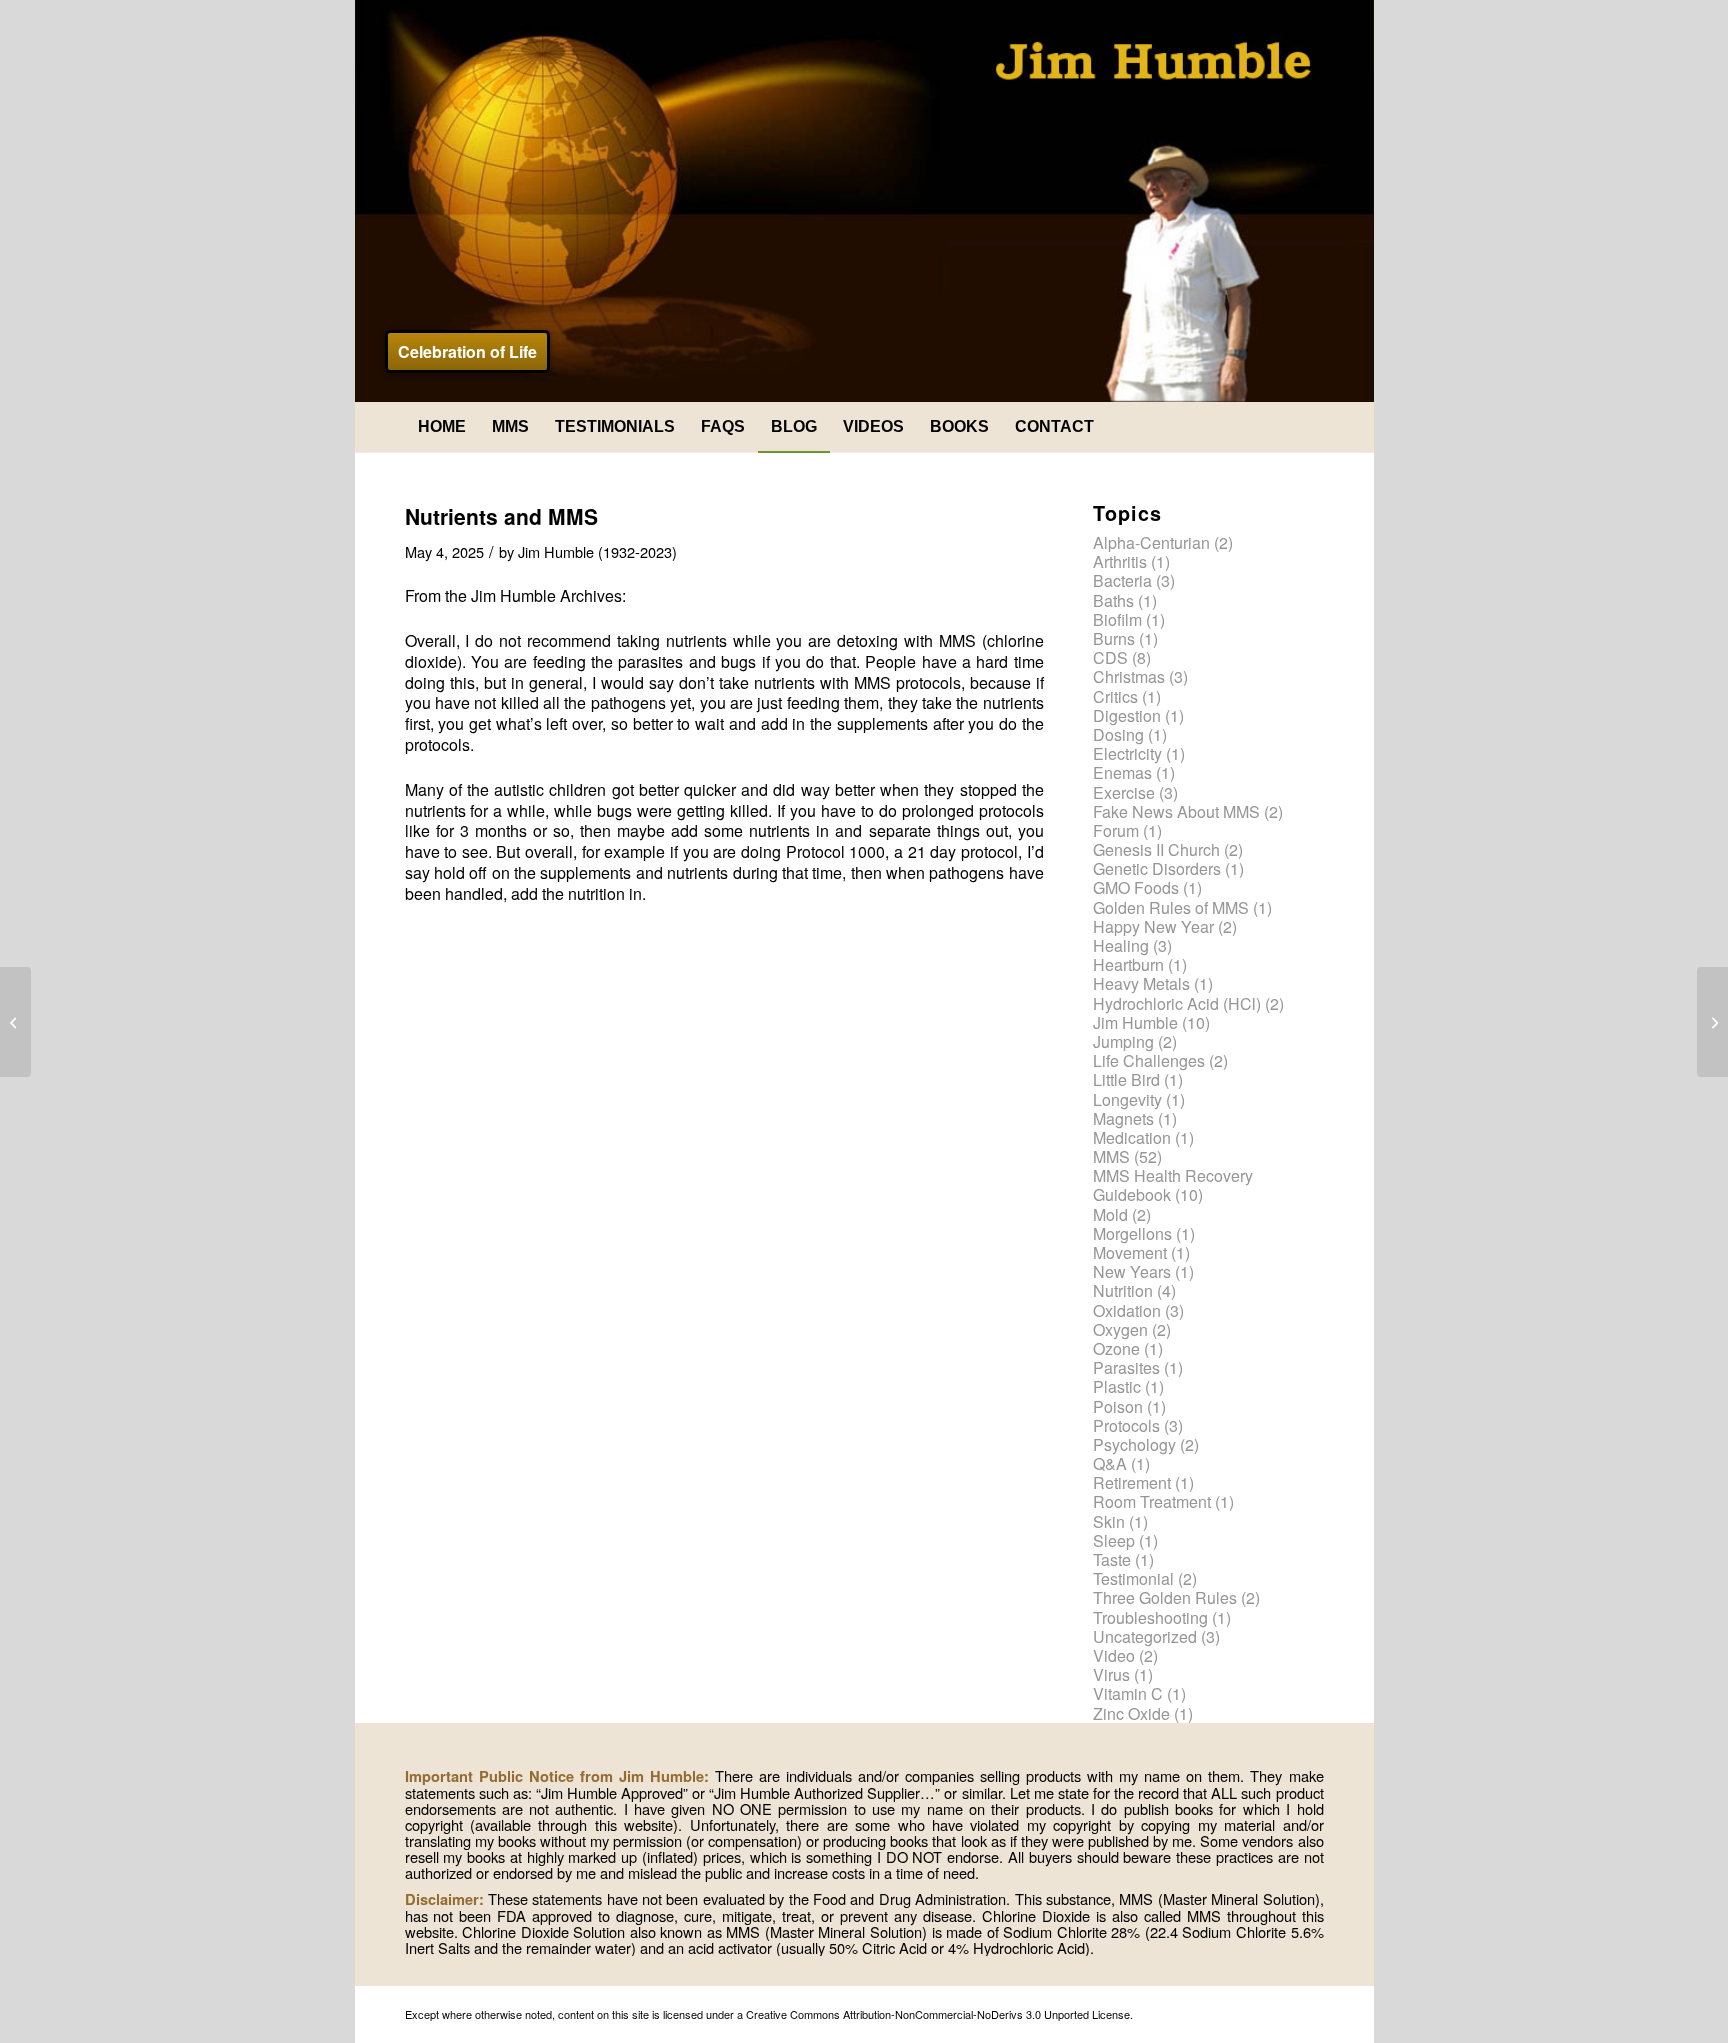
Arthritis (1120, 561)
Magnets (1123, 1118)
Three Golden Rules (1165, 1597)
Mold (1110, 1214)
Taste (1112, 1559)
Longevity (1127, 1099)
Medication (1132, 1137)
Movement (1130, 1252)
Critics (1115, 696)
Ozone (1116, 1348)
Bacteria (1122, 580)
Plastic (1117, 1386)
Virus (1111, 1674)
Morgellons (1132, 1233)
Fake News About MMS (1176, 811)
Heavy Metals (1141, 983)
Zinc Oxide (1131, 1713)
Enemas (1122, 772)
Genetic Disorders (1157, 868)
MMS (1111, 1156)
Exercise (1124, 792)
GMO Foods (1136, 887)
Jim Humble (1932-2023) (597, 551)
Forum (1116, 830)
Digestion (1127, 715)
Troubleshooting (1150, 1617)
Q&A (1110, 1463)
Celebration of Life (467, 351)
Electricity (1127, 753)
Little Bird (1126, 1079)
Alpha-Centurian (1151, 542)
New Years (1132, 1271)
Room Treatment (1152, 1501)
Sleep (1114, 1540)
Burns (1114, 638)
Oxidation (1127, 1310)
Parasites (1126, 1367)
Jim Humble (1135, 1022)
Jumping (1123, 1041)
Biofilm (1117, 619)
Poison (1118, 1406)
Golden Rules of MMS (1171, 907)
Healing (1121, 945)
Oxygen (1120, 1329)
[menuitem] (442, 427)
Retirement (1132, 1482)
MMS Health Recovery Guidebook (1173, 1185)
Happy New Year (1153, 926)
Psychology (1134, 1444)
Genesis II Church (1156, 849)
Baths (1113, 600)
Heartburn (1128, 964)
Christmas (1129, 676)
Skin (1109, 1521)
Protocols (1126, 1425)
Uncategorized (1145, 1636)
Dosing (1118, 734)
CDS (1110, 657)
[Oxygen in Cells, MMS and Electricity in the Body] (15, 1022)
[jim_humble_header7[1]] (864, 201)
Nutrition (1123, 1290)
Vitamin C (1128, 1693)
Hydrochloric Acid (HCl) (1177, 1003)
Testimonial (1133, 1578)
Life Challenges (1149, 1060)
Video (1114, 1655)
